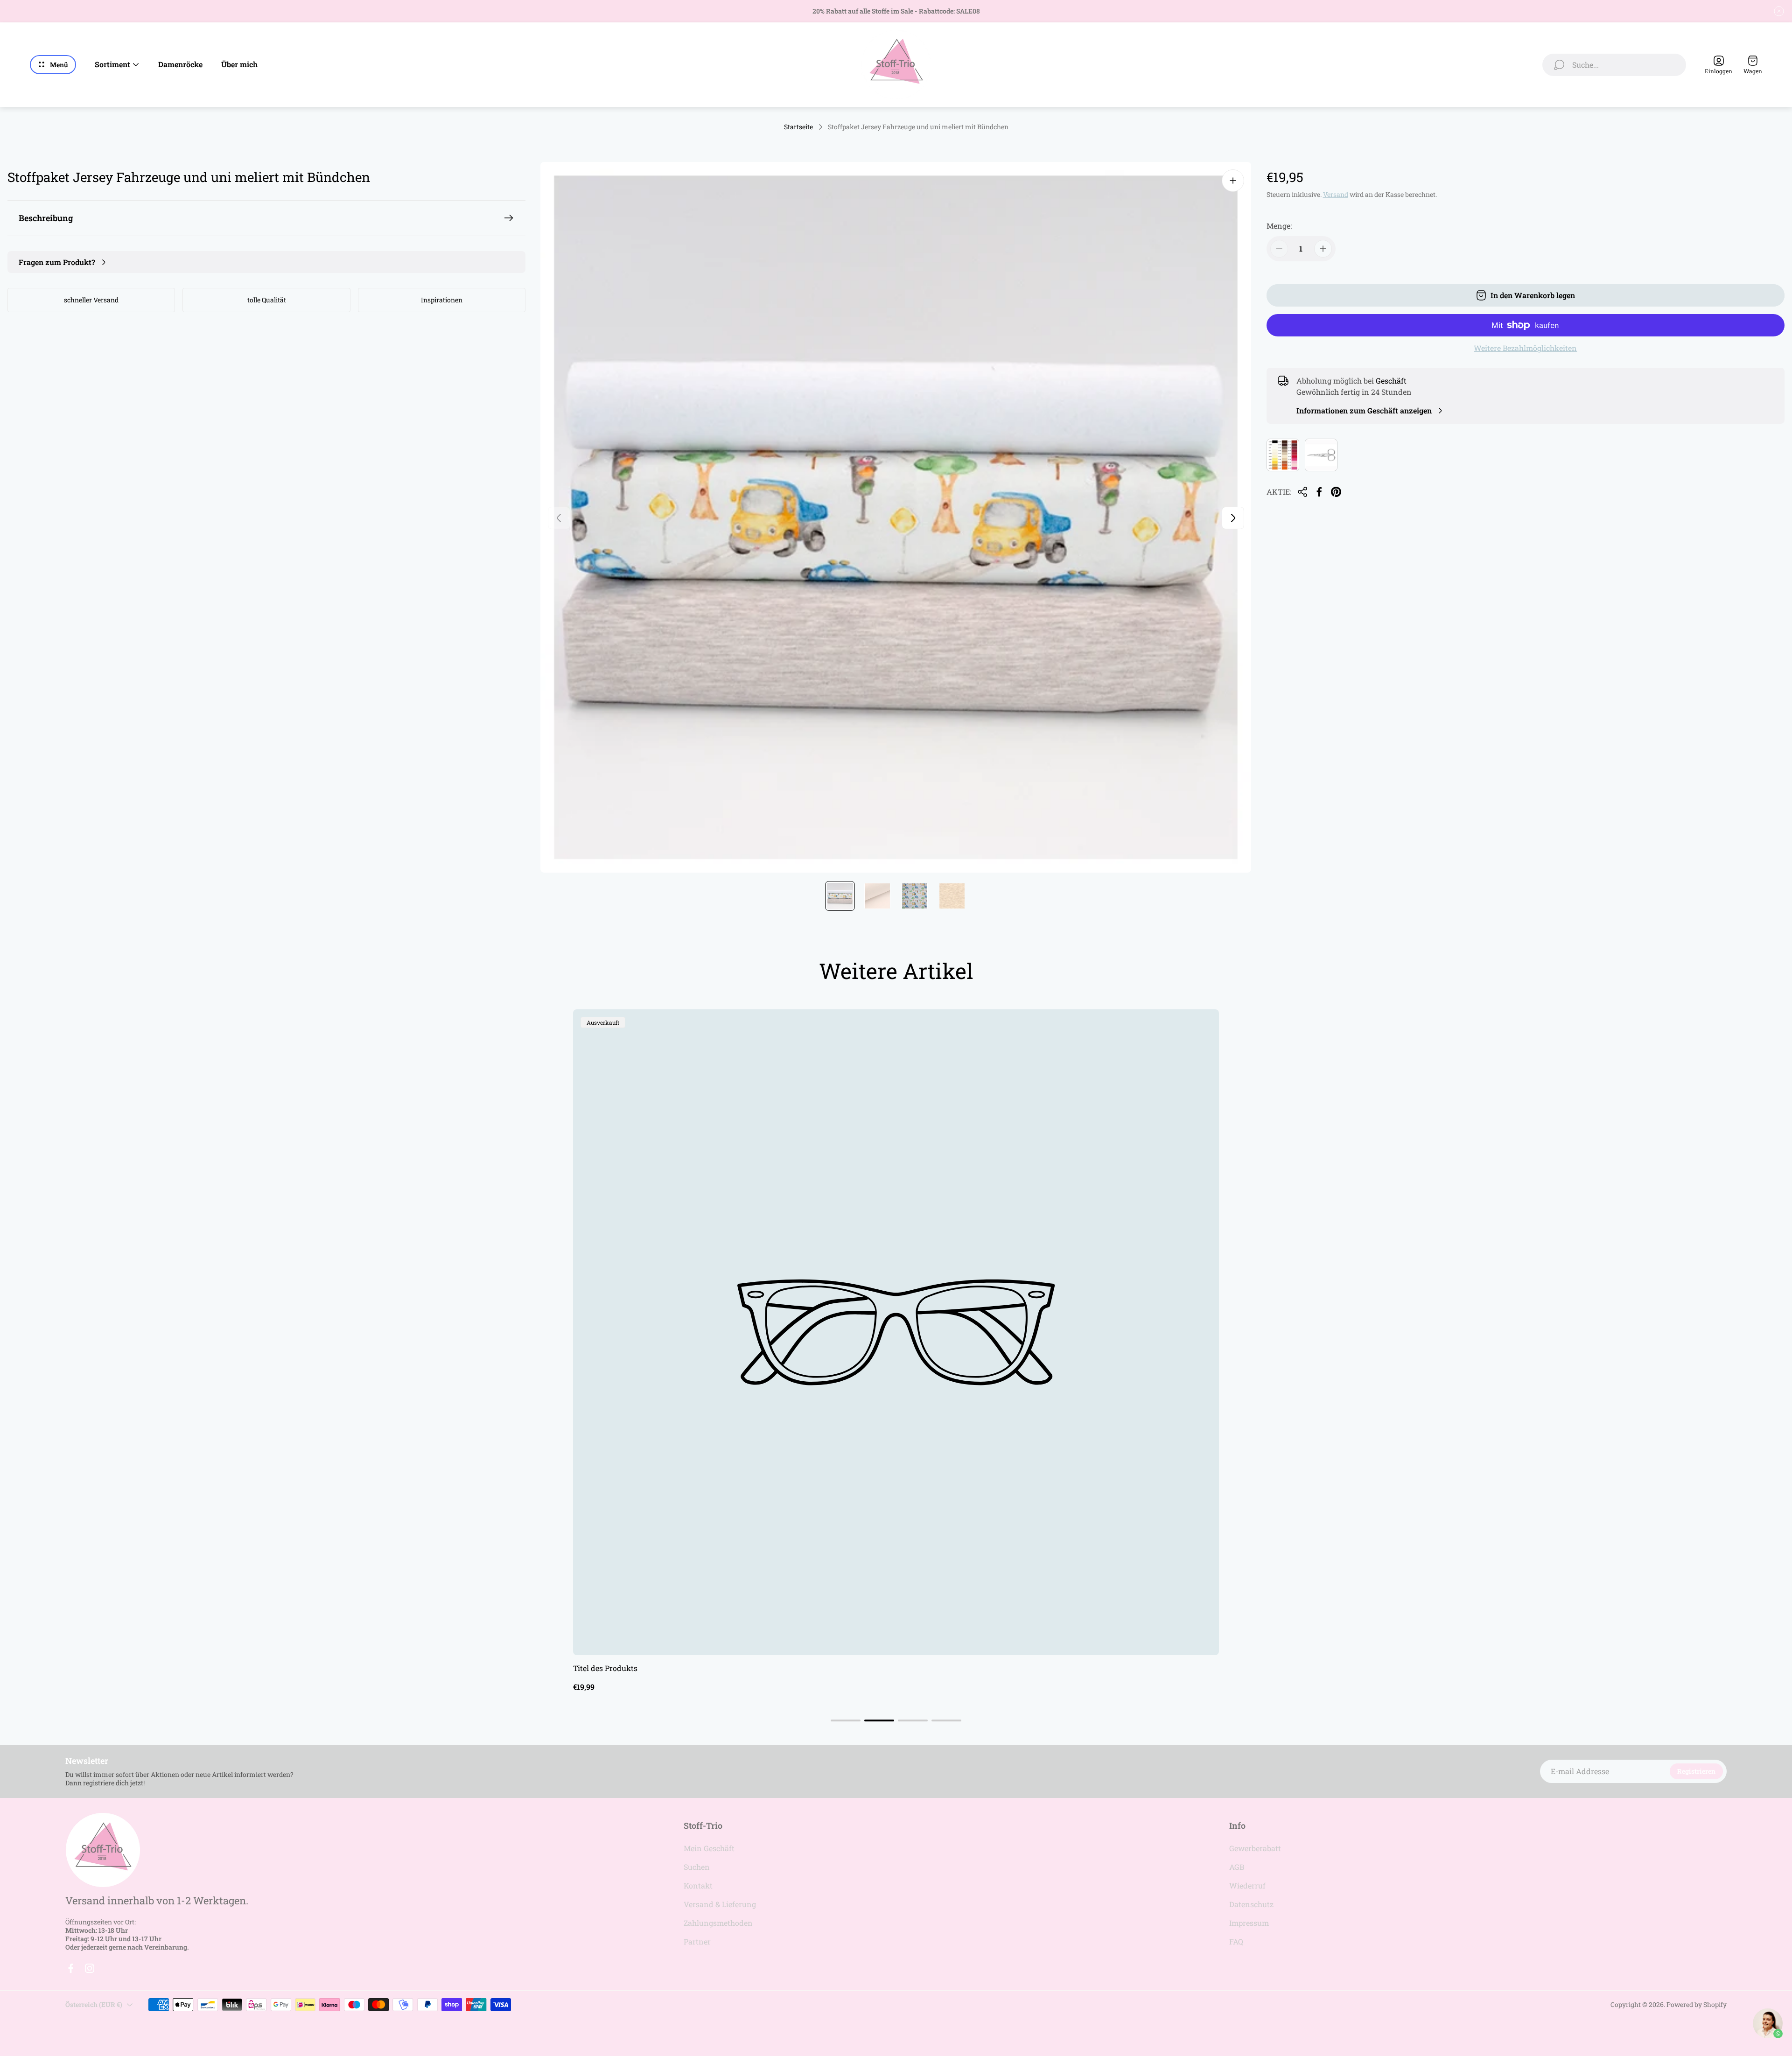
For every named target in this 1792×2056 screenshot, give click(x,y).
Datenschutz (1251, 1904)
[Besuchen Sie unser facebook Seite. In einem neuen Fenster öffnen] (71, 1968)
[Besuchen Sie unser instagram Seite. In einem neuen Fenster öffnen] (90, 1968)
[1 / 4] (840, 896)
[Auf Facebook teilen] (1319, 492)
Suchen (697, 1867)
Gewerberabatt (1255, 1848)
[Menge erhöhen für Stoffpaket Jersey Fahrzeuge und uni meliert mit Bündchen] (1323, 249)
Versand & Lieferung (720, 1904)
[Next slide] (1233, 518)
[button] (846, 1720)
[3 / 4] (915, 896)
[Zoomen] (1233, 181)
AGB (1237, 1867)
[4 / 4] (952, 896)
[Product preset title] (896, 1332)
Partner (697, 1941)
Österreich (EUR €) (94, 2004)
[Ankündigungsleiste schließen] (1779, 11)
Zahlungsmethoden (718, 1923)
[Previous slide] (559, 518)
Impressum (1249, 1923)
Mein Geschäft (709, 1848)
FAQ (1236, 1941)
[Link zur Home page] (103, 1850)
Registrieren (1696, 1771)
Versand (1336, 194)
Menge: (1279, 226)
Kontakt (698, 1885)
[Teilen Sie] (1302, 492)
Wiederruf (1247, 1885)
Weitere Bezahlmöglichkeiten (1525, 348)
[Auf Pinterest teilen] (1336, 492)
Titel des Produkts (605, 1668)
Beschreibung (46, 218)
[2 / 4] (877, 896)
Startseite (798, 127)
